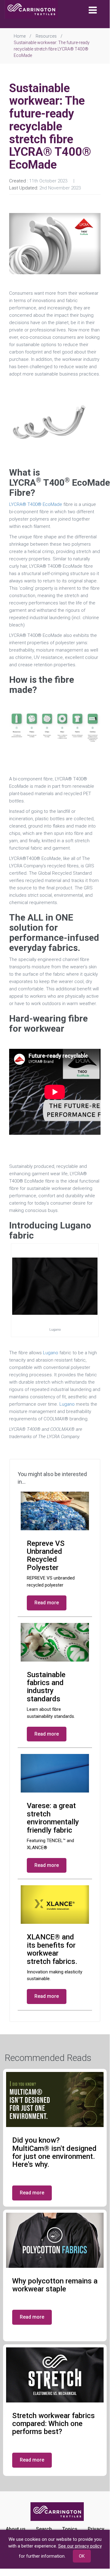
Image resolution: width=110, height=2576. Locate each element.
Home (20, 36)
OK (82, 2556)
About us (16, 2529)
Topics (70, 2529)
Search (44, 2529)
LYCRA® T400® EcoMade (36, 504)
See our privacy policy (80, 2546)
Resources (46, 36)
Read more (47, 1603)
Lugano (51, 1353)
